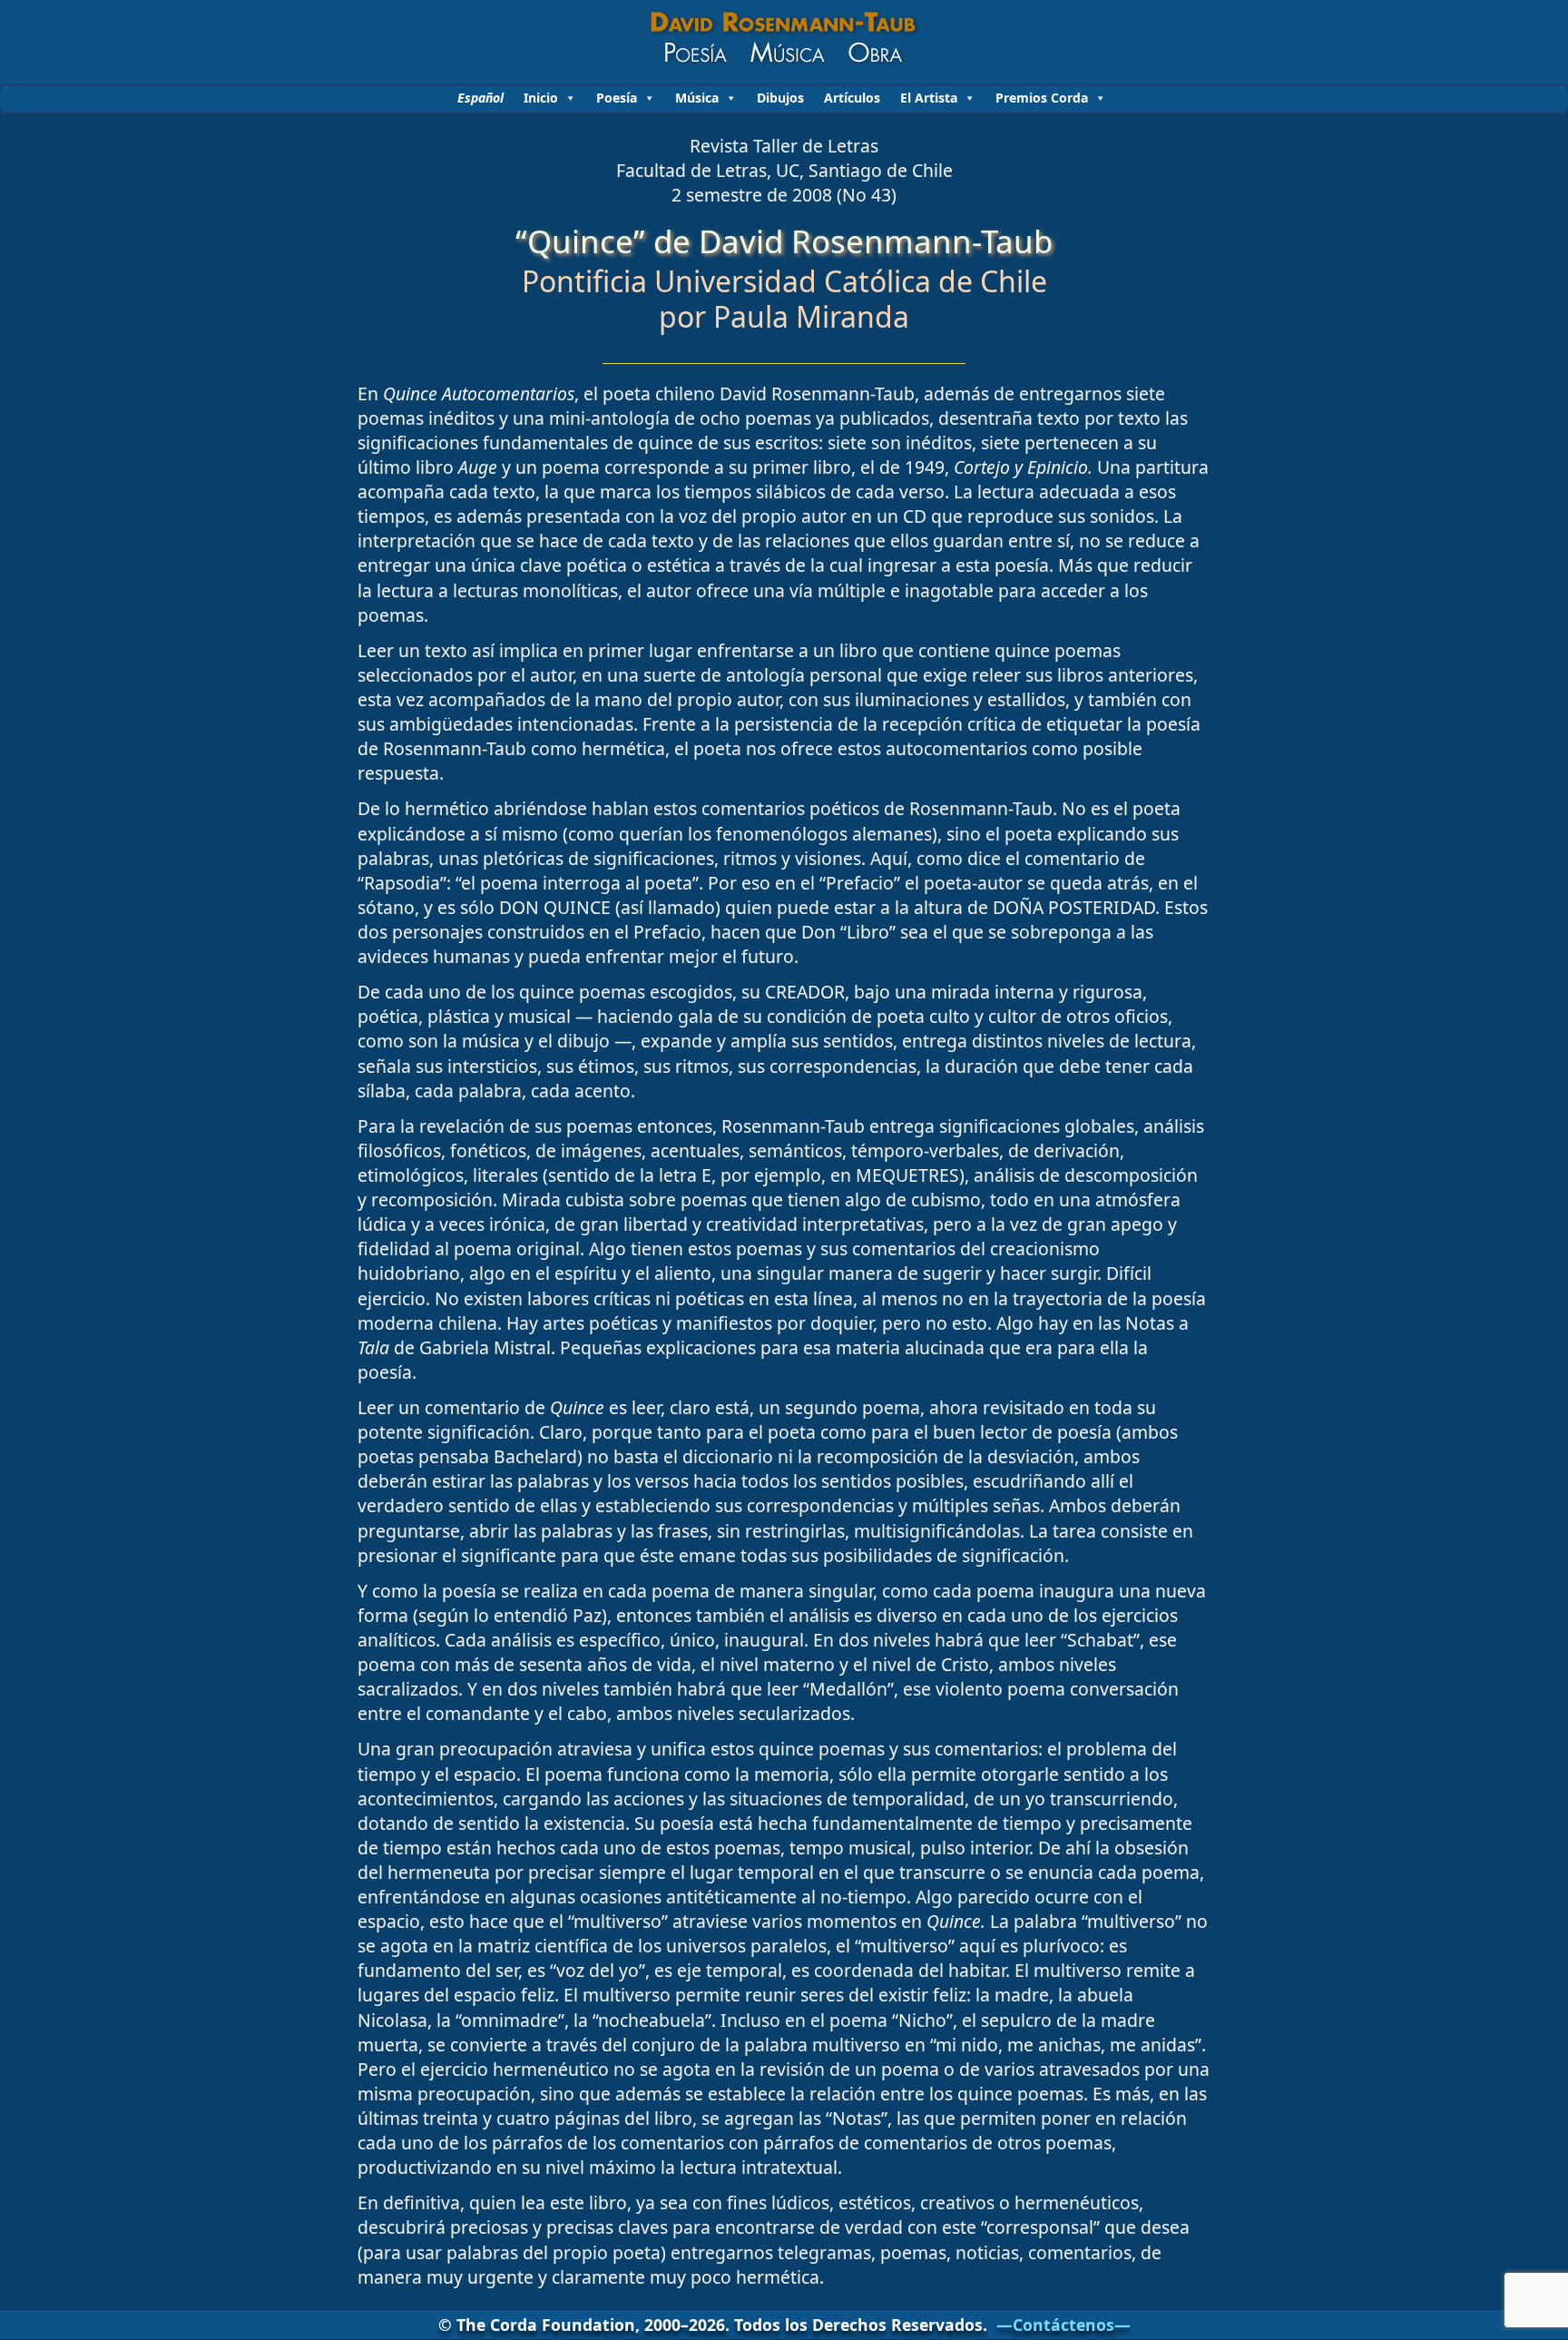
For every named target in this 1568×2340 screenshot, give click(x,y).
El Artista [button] (929, 98)
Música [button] (697, 98)
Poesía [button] (617, 98)
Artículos (852, 98)
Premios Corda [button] (1042, 98)
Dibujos (780, 98)
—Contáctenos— (1063, 2325)
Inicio (541, 98)
